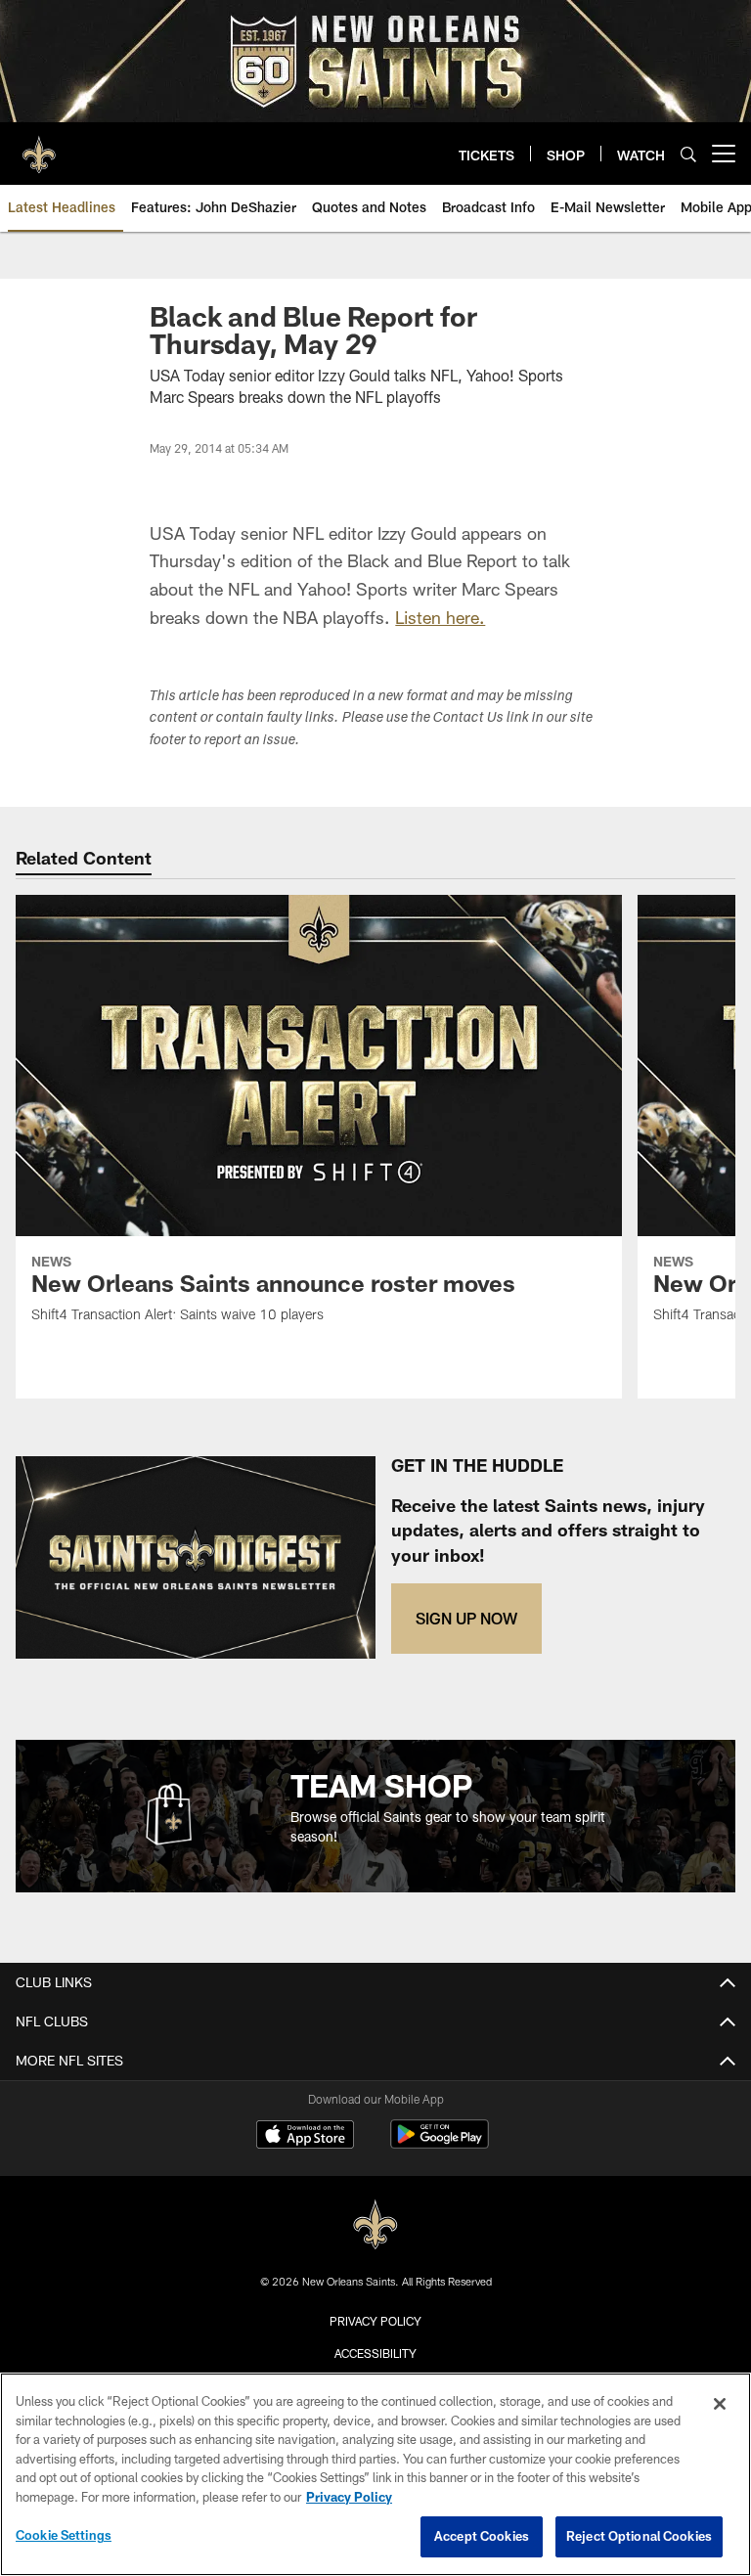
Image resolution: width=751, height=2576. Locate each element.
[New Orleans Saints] (375, 2225)
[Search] (688, 154)
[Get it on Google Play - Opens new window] (440, 2144)
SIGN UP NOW (466, 1618)
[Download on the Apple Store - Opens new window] (305, 2137)
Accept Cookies (482, 2536)
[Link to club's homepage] (39, 146)
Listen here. (440, 617)
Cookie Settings (64, 2535)
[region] (375, 2474)
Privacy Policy (375, 2321)
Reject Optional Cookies (639, 2536)
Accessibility (375, 2353)
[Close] (720, 2404)
